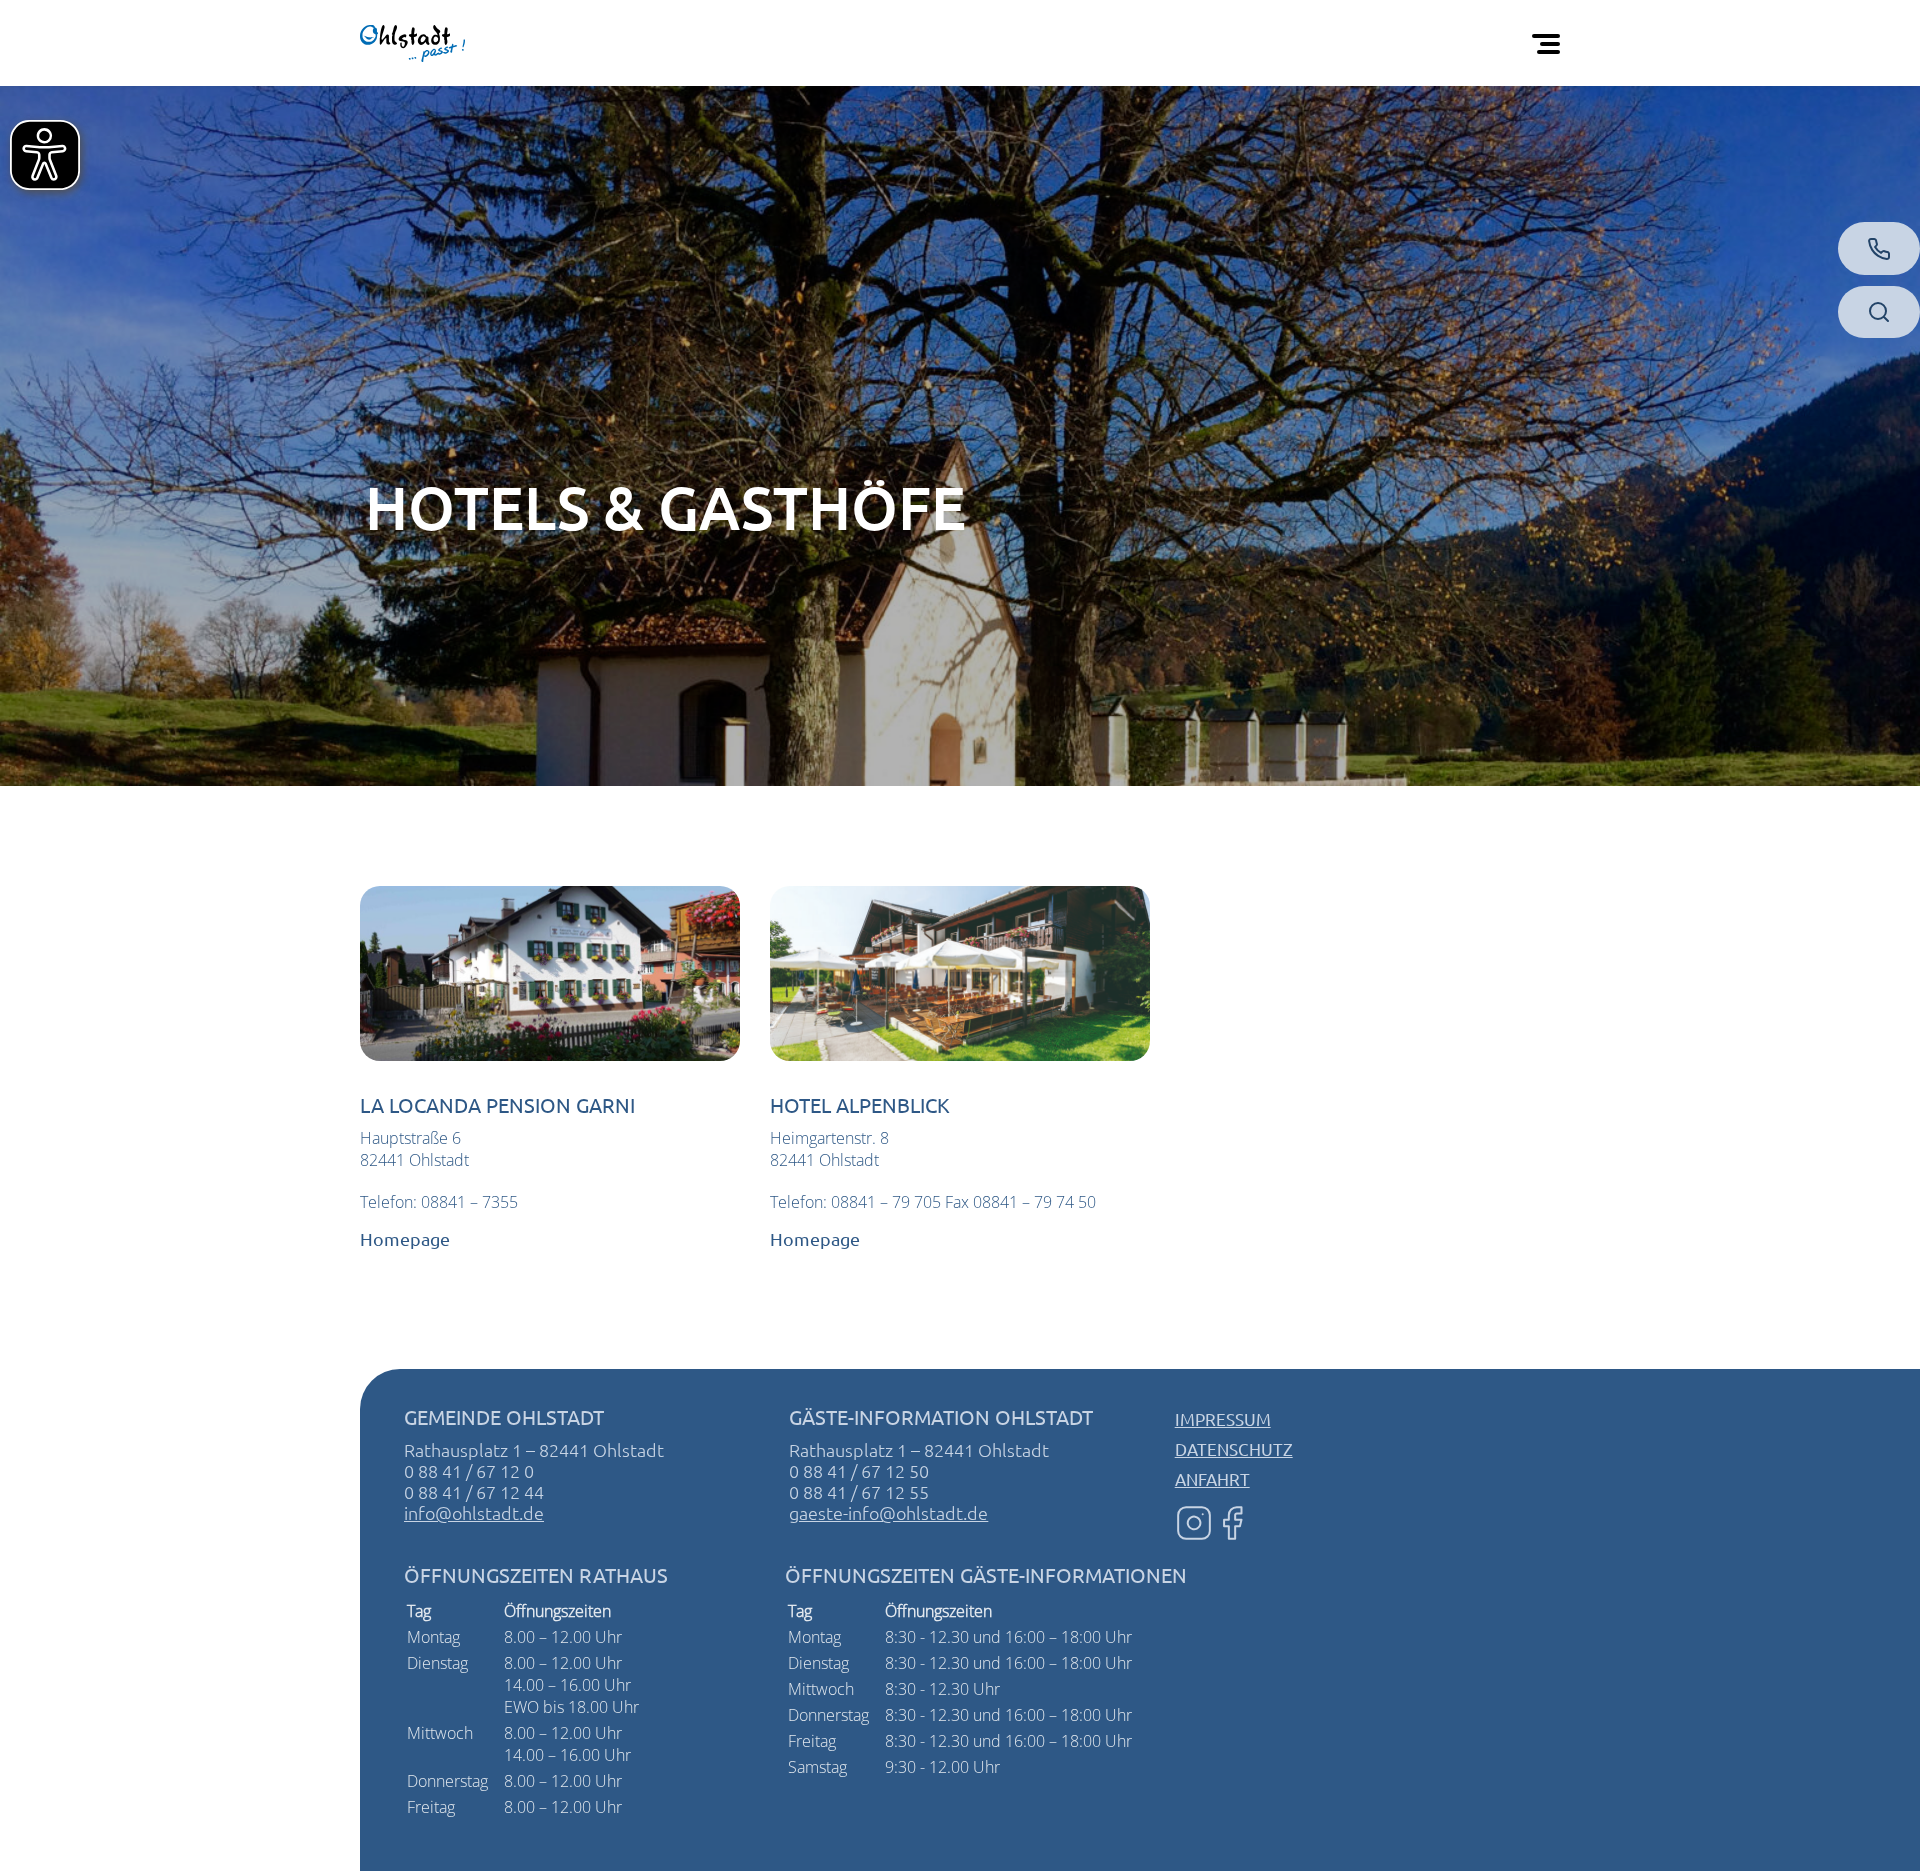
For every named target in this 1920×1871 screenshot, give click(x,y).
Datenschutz (1234, 1448)
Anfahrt (1212, 1478)
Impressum (1223, 1418)
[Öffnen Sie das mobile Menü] (1550, 43)
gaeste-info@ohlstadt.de (888, 1512)
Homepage (405, 1238)
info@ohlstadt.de (474, 1512)
